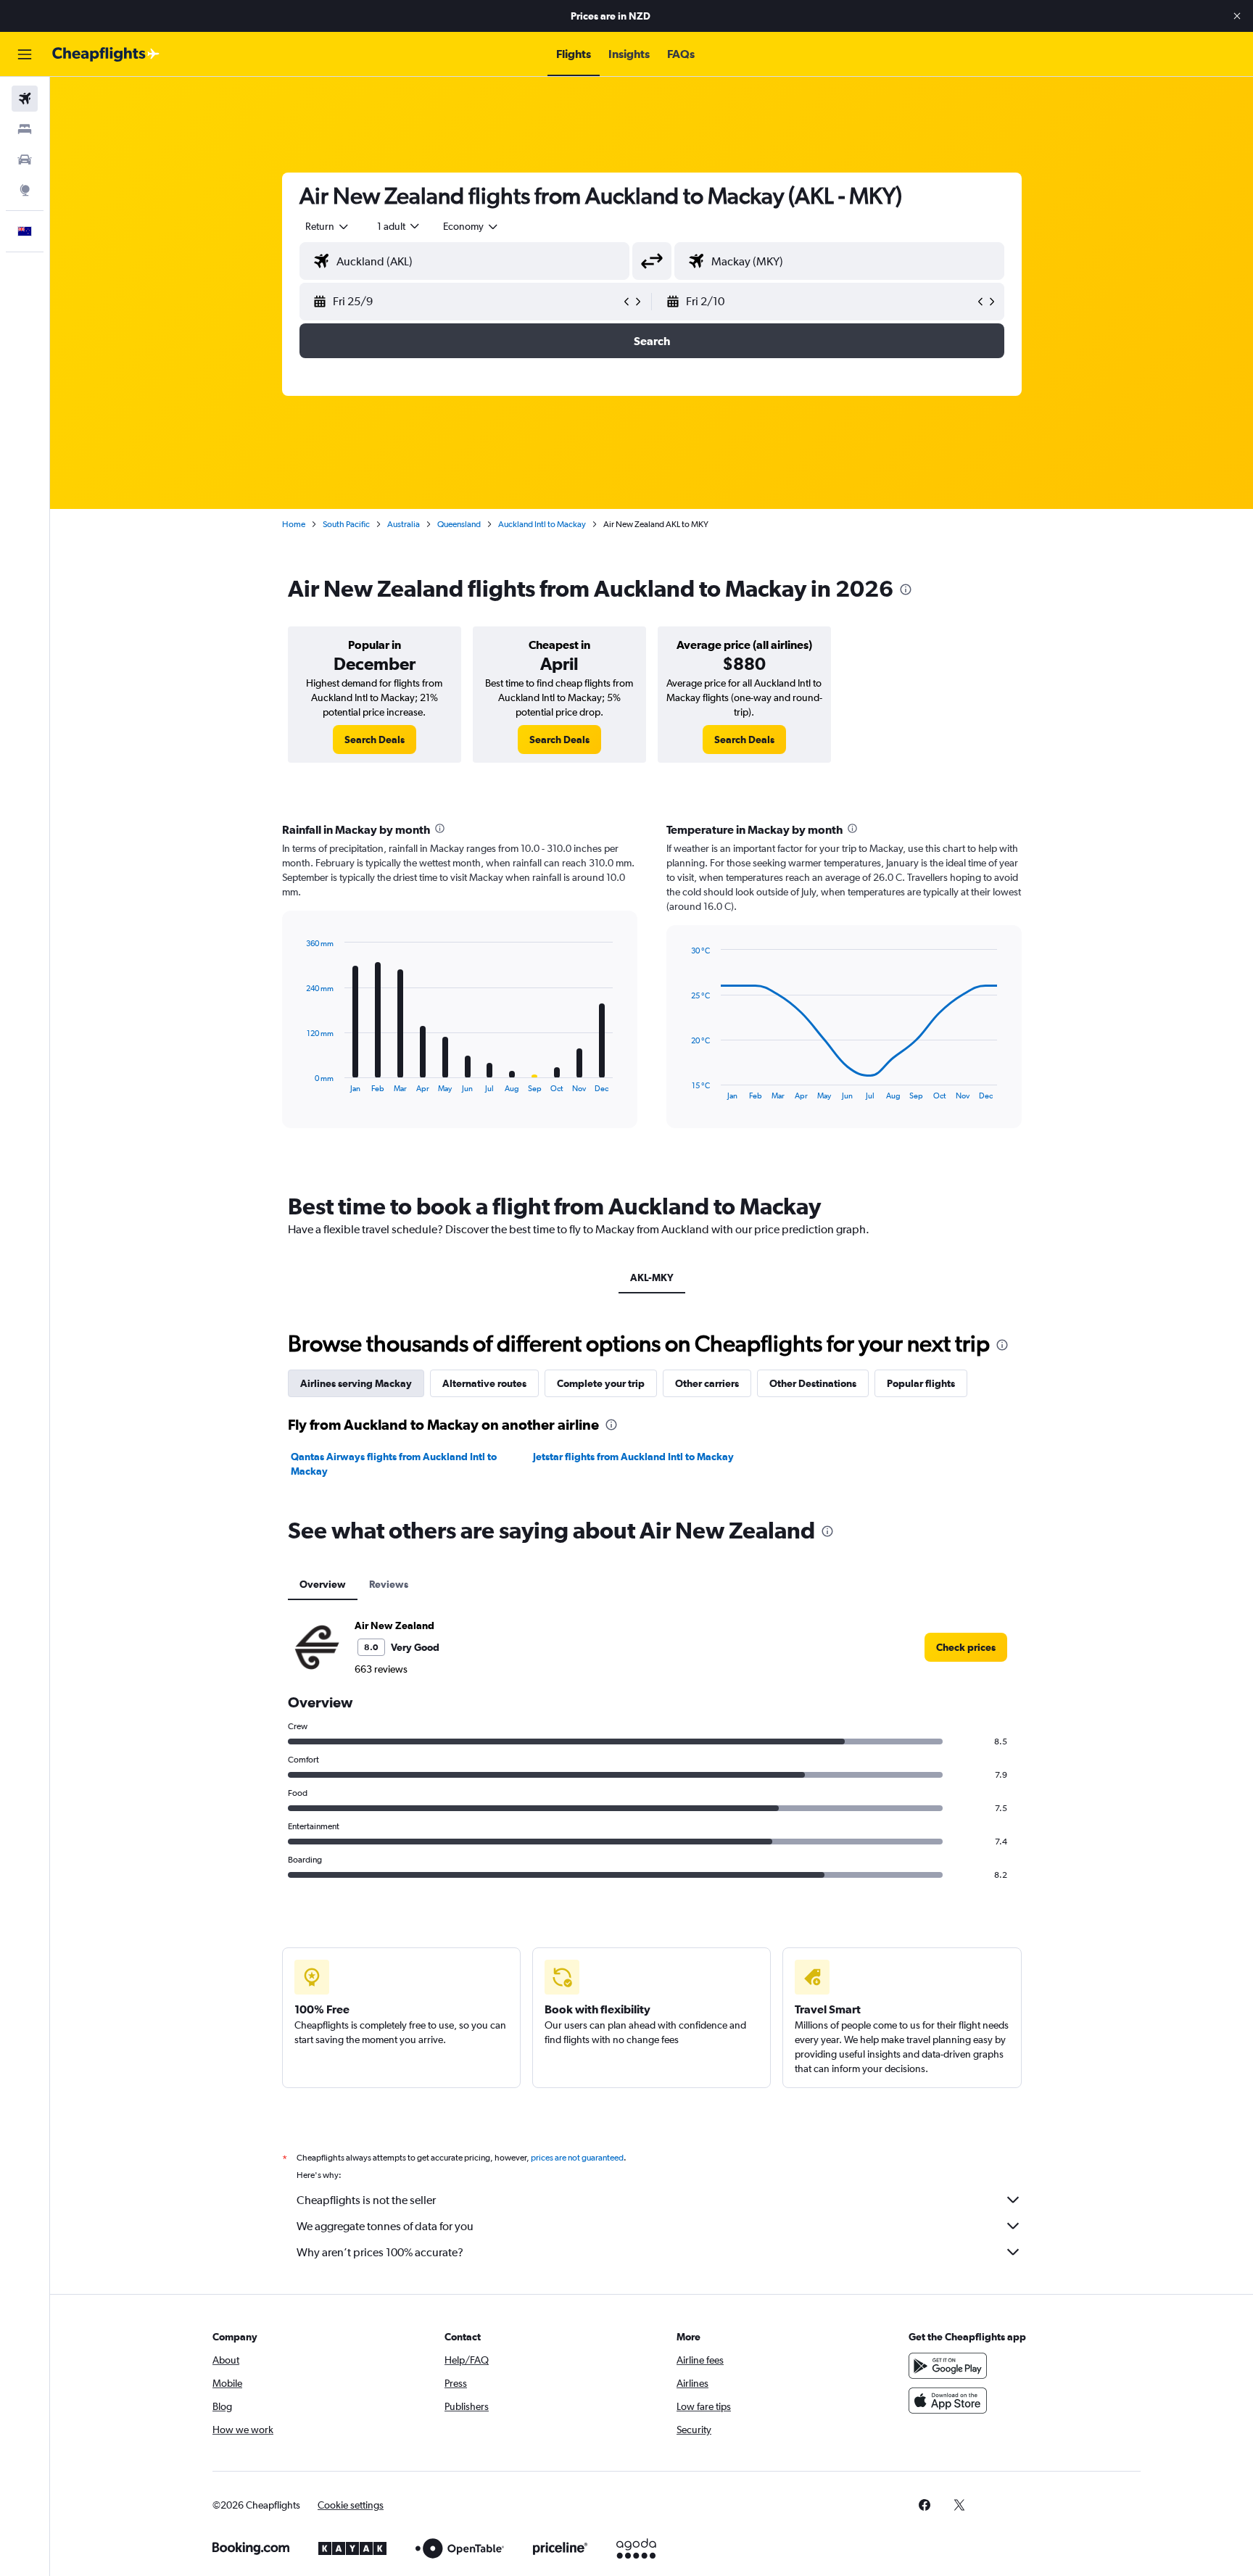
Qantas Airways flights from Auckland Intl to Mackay (394, 1464)
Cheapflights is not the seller (366, 2200)
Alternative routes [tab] (484, 1383)
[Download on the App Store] (948, 2401)
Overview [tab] (323, 1584)
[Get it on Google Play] (948, 2366)
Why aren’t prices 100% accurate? (380, 2252)
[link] (375, 740)
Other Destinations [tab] (813, 1383)
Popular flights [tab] (921, 1383)
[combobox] (328, 226)
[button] (1237, 16)
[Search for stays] (25, 129)
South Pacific (346, 524)
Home (294, 524)
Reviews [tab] (389, 1584)
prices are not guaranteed (577, 2158)
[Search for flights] (25, 99)
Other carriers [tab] (707, 1383)
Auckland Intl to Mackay (542, 524)
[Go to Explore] (25, 190)
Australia (404, 524)
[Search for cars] (25, 160)
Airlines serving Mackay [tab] (356, 1383)
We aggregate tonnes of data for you (385, 2226)
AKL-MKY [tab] (652, 1277)
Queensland (459, 524)
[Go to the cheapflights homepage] (106, 54)
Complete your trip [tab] (601, 1383)
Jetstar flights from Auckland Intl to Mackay (633, 1457)
